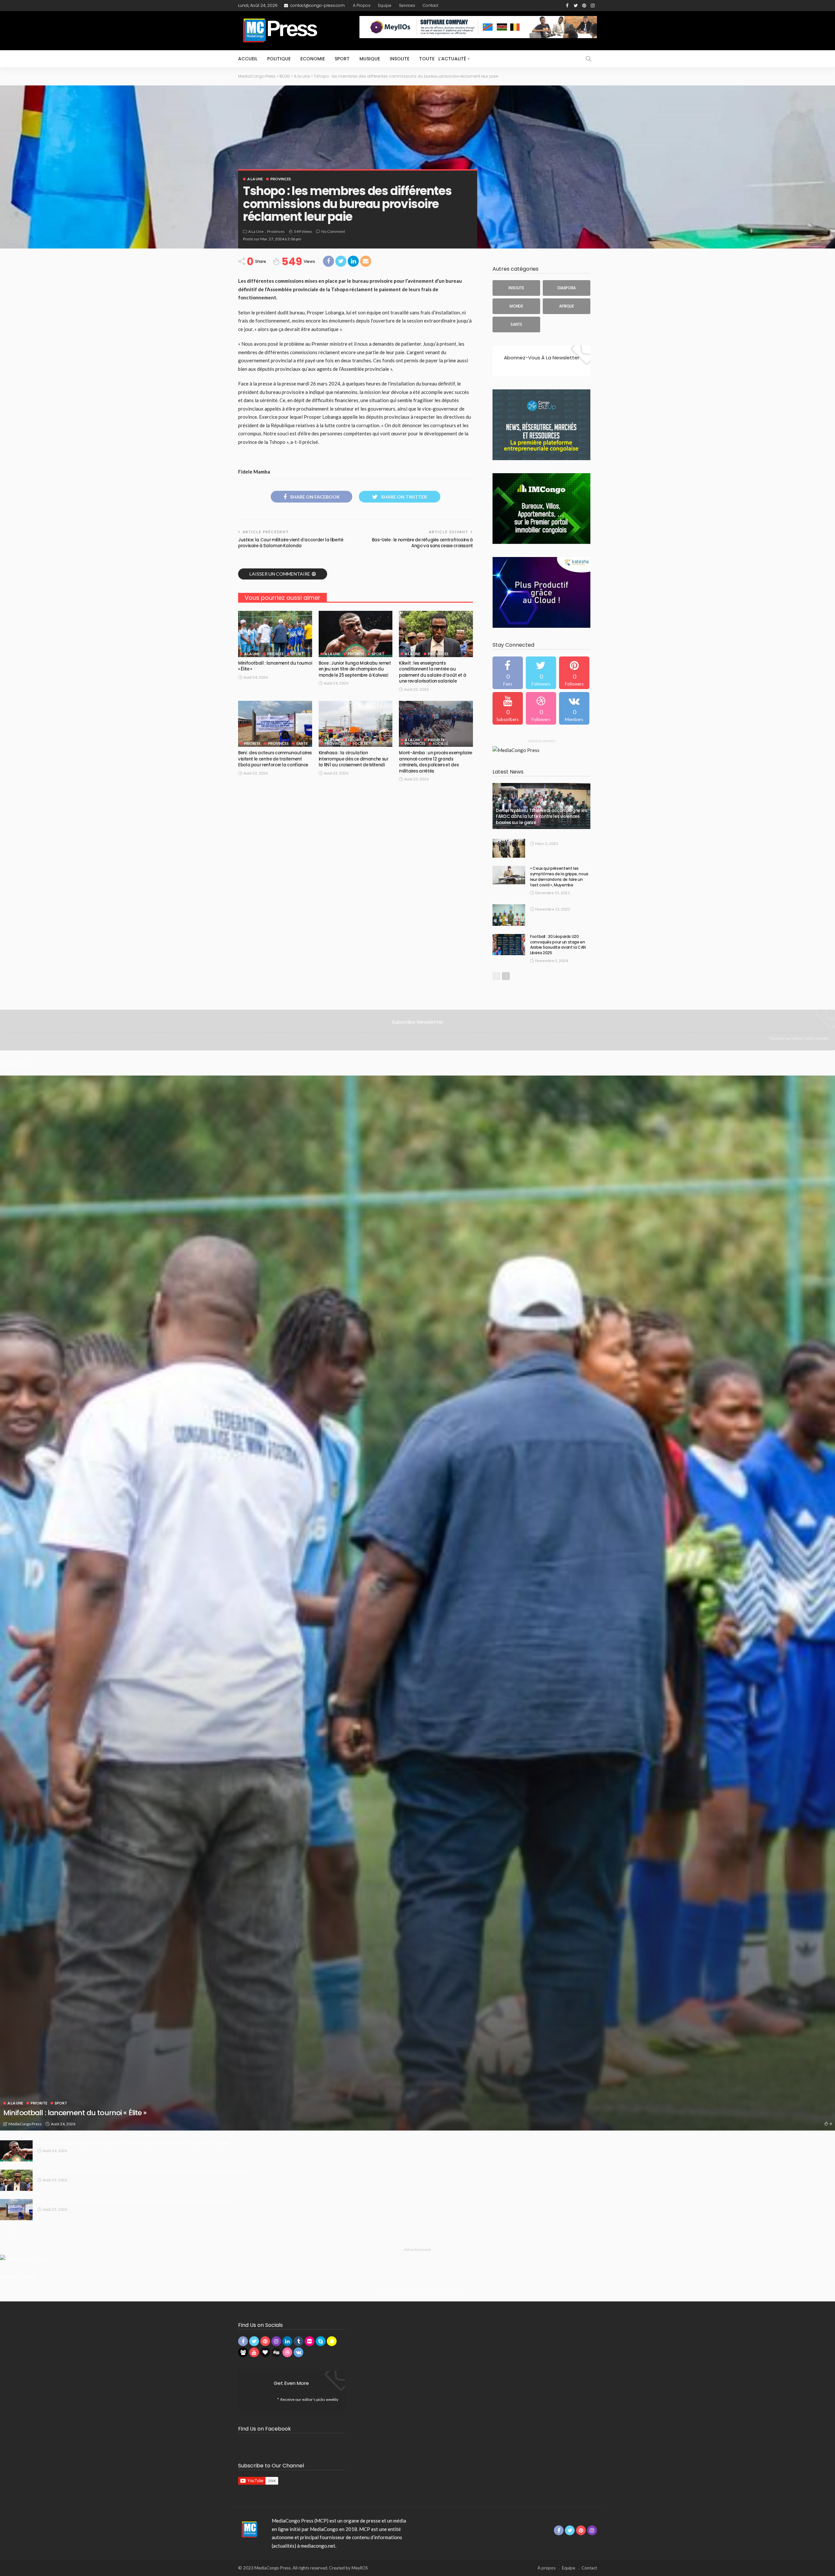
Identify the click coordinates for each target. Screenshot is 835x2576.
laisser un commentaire (280, 574)
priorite (275, 654)
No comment (333, 231)
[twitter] (541, 673)
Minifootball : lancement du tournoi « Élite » (275, 666)
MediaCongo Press (25, 2124)
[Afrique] (567, 306)
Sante (302, 743)
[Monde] (516, 306)
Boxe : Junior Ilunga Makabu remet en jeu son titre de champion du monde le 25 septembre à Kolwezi (355, 669)
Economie (313, 59)
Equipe (385, 5)
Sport (342, 59)
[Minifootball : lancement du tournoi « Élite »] (275, 634)
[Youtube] (508, 708)
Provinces (281, 179)
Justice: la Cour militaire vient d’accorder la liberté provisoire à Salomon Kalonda (291, 543)
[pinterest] (574, 673)
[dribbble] (541, 708)
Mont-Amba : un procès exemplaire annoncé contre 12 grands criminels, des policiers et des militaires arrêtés (435, 762)
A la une (255, 179)
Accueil (248, 59)
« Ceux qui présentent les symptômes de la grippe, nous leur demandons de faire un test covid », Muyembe (559, 876)
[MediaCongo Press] (248, 2529)
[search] (588, 59)
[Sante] (516, 324)
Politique (279, 59)
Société (360, 743)
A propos (362, 5)
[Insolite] (516, 288)
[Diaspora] (567, 288)
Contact (431, 5)
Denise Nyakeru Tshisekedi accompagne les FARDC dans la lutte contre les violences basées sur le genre (541, 817)
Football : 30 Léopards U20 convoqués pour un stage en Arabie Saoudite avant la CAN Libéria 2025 (558, 945)
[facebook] (508, 673)
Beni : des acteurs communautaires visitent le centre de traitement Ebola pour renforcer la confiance (275, 759)
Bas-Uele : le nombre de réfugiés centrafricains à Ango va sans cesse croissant (422, 543)
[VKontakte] (574, 708)
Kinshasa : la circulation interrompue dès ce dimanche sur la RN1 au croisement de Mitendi (354, 759)
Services (407, 5)
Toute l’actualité (443, 59)
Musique (370, 59)
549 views (303, 231)
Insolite (400, 59)
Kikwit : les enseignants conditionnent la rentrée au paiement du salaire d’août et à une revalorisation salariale (433, 672)
